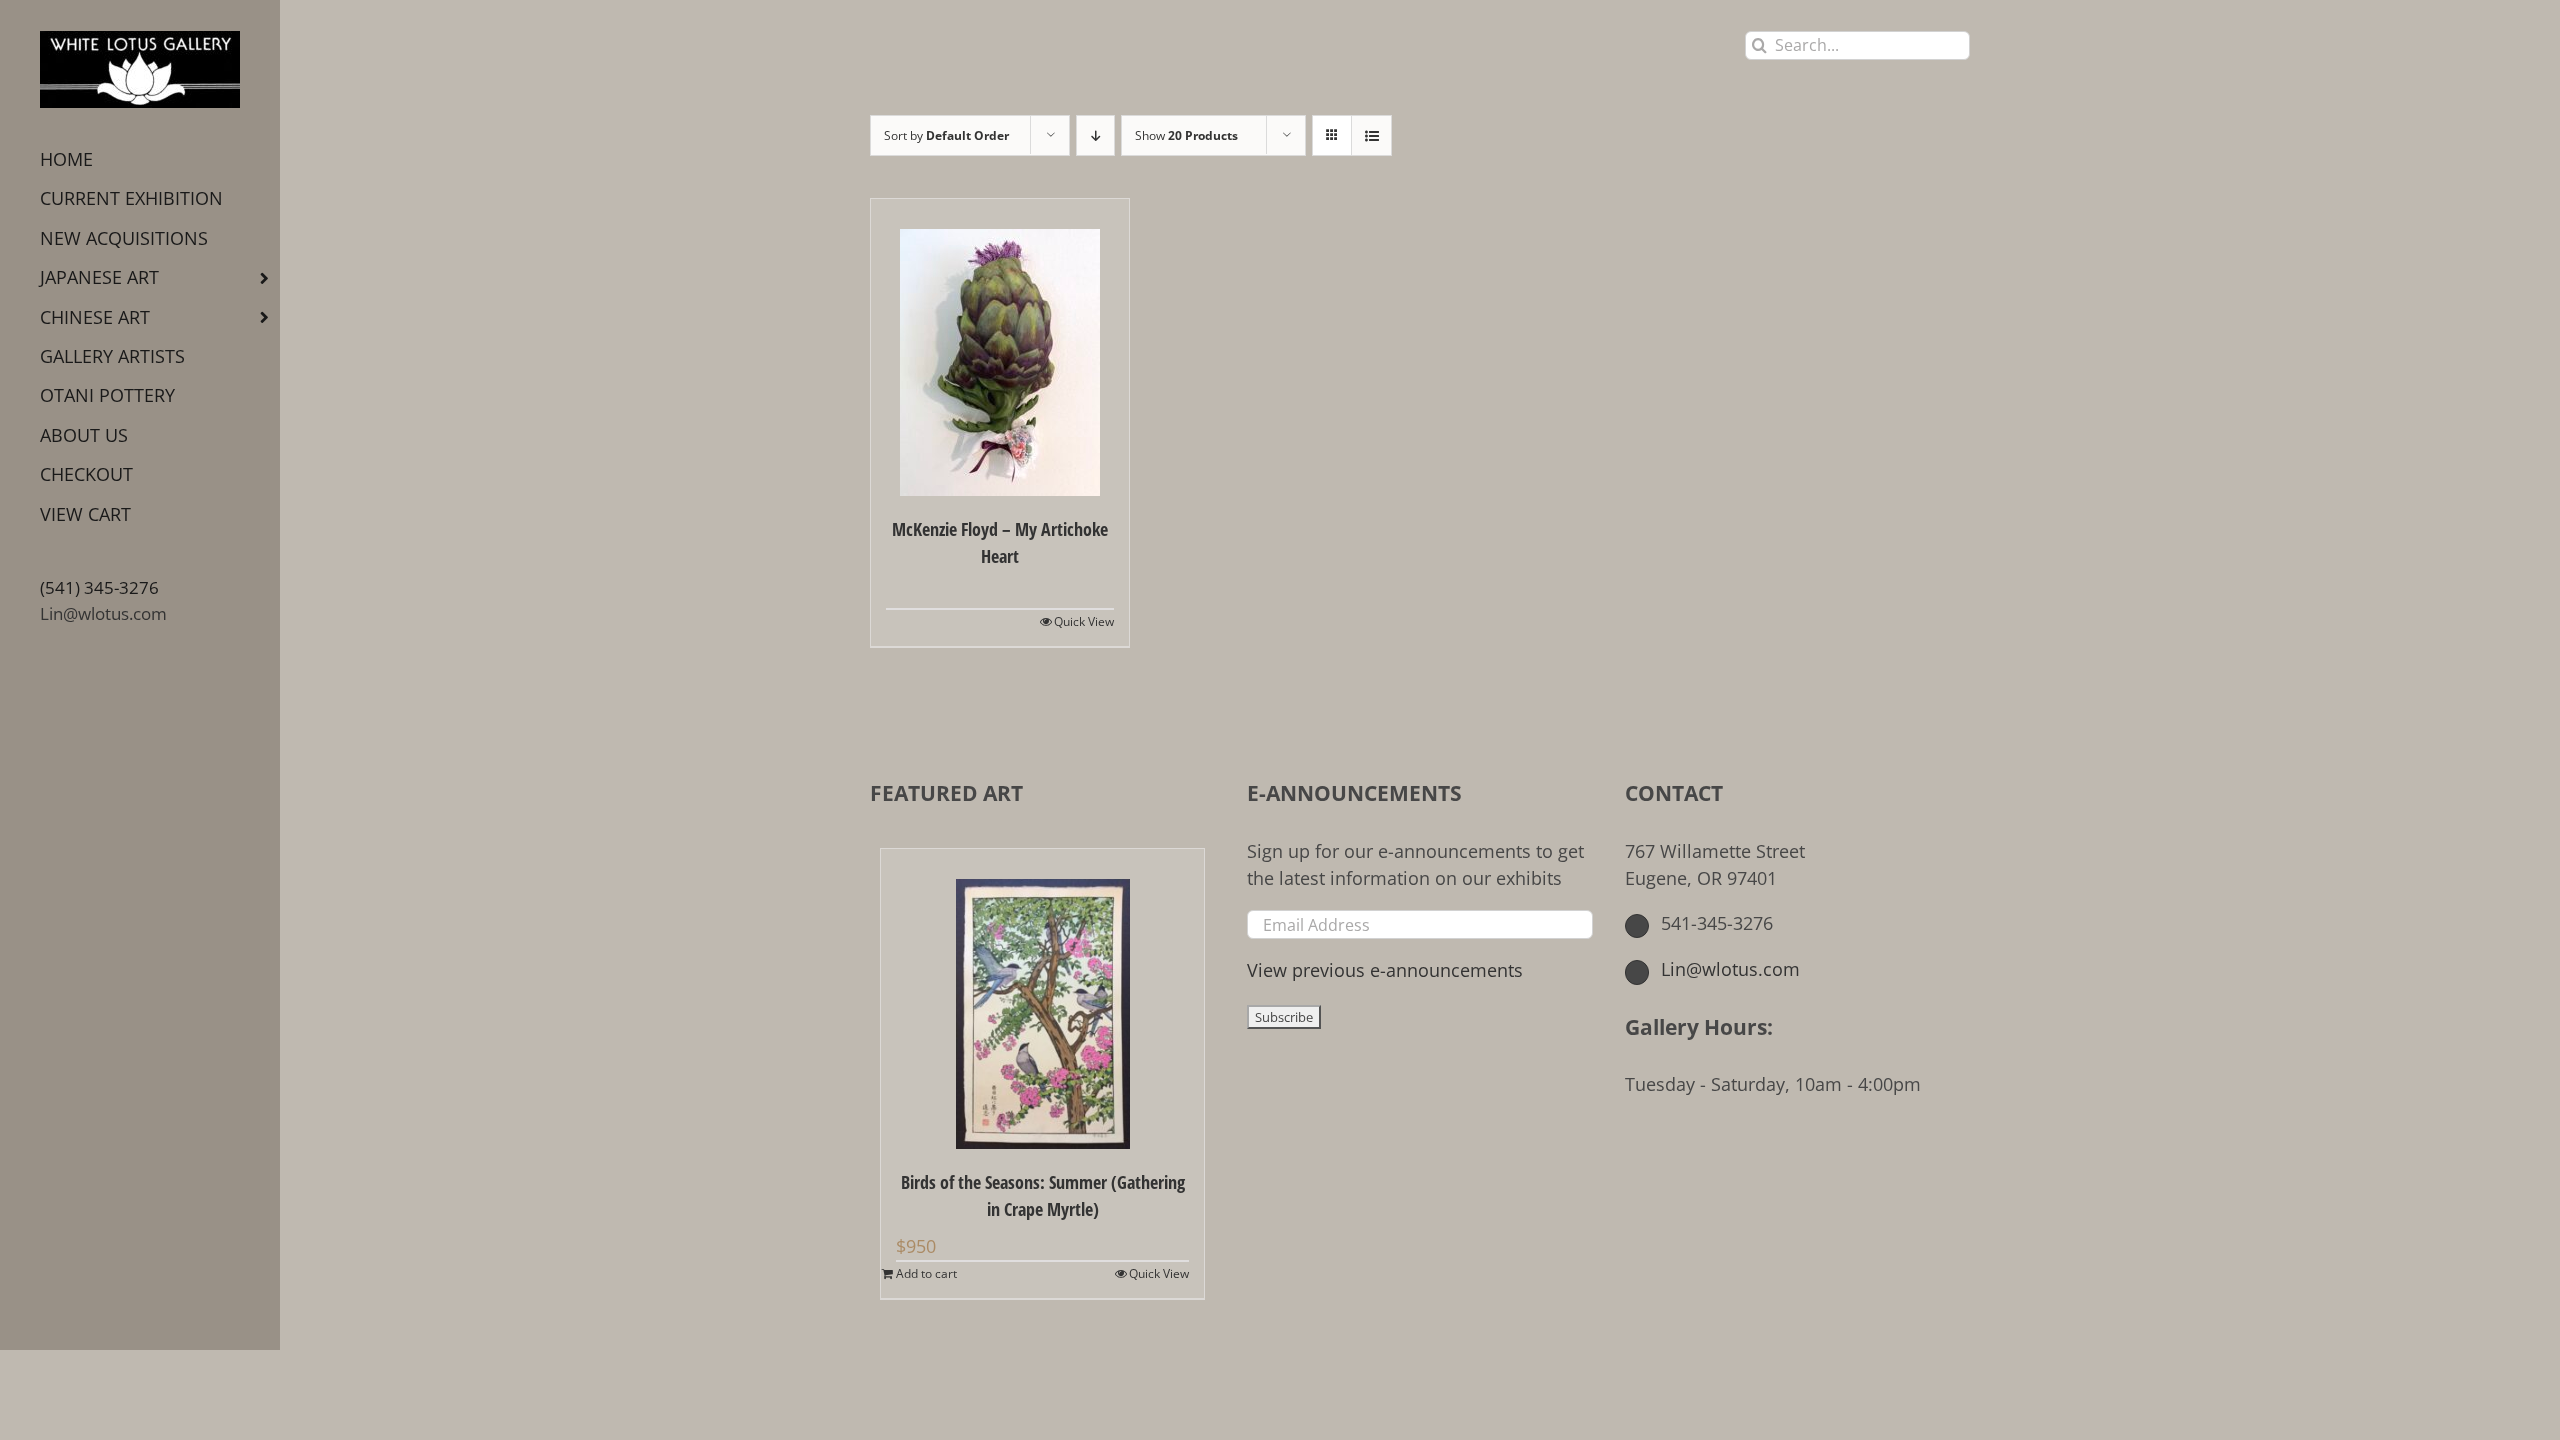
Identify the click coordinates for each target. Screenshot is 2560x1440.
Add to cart (926, 1273)
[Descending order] (1095, 135)
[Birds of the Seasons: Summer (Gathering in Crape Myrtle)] (1042, 999)
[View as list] (1371, 135)
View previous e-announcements (1385, 970)
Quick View (1084, 621)
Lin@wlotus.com (103, 613)
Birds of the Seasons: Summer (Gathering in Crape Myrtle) (1043, 1195)
